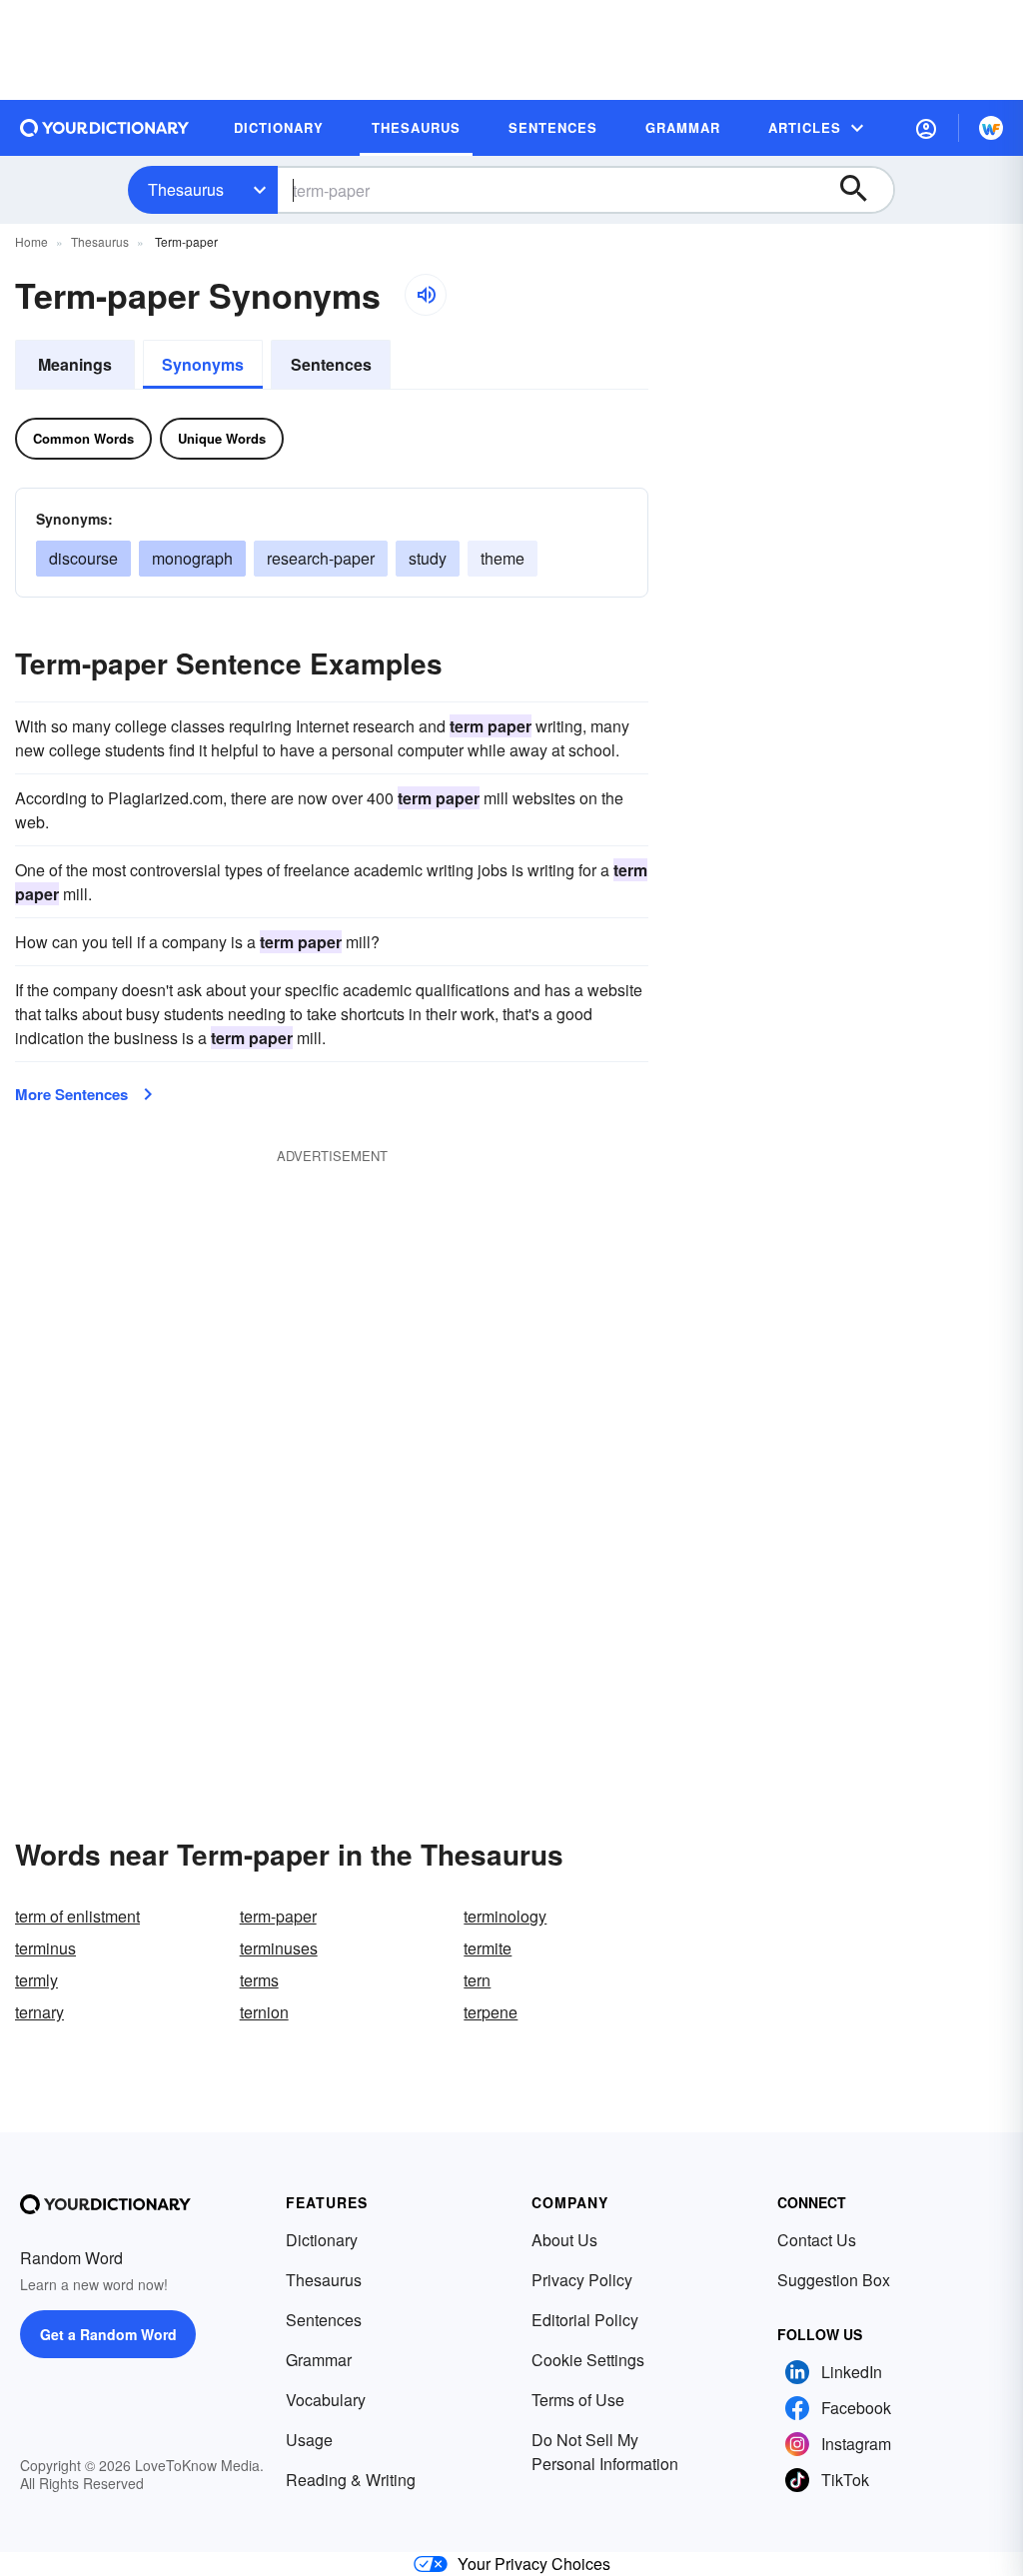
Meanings (75, 364)
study (428, 558)
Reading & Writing (351, 2480)
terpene (491, 2012)
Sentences (331, 364)
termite (488, 1948)
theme (503, 558)
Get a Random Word (108, 2334)
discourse (83, 558)
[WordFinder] (991, 128)
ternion (264, 2012)
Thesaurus (186, 189)
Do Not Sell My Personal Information (605, 2452)
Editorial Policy (585, 2320)
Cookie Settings (588, 2360)
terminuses (279, 1948)
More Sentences (71, 1094)
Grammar (319, 2360)
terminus (45, 1948)
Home (31, 241)
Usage (309, 2440)
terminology (505, 1916)
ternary (39, 2012)
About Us (564, 2240)
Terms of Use (578, 2400)
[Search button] (863, 190)
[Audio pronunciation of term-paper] (426, 295)
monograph (192, 558)
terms (259, 1980)
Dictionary (322, 2240)
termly (36, 1980)
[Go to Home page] (105, 128)
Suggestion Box (834, 2280)
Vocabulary (326, 2400)
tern (477, 1980)
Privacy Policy (582, 2280)
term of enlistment (77, 1916)
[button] (926, 128)
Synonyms (203, 364)
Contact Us (817, 2240)
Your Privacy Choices (534, 2564)
